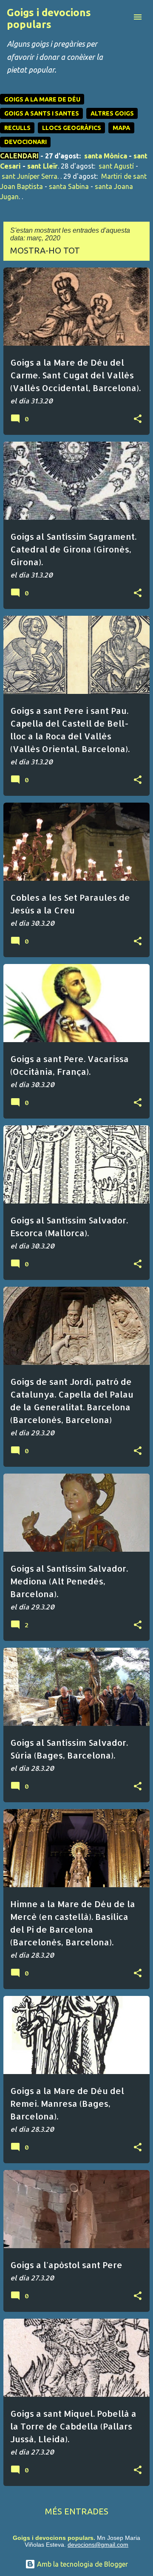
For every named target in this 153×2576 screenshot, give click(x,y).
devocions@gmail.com (98, 2545)
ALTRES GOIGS (112, 113)
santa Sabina (69, 186)
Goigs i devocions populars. (54, 2538)
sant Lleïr (42, 166)
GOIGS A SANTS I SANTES (42, 113)
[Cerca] (121, 17)
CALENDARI (19, 156)
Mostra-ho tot (45, 250)
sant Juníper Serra (30, 176)
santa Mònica (106, 156)
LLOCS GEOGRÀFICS (72, 128)
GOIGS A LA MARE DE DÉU (42, 99)
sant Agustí (116, 166)
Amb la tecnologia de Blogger (82, 2564)
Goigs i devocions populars (49, 18)
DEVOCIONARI (25, 142)
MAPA (121, 128)
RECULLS (17, 128)
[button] (138, 419)
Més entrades (77, 2511)
